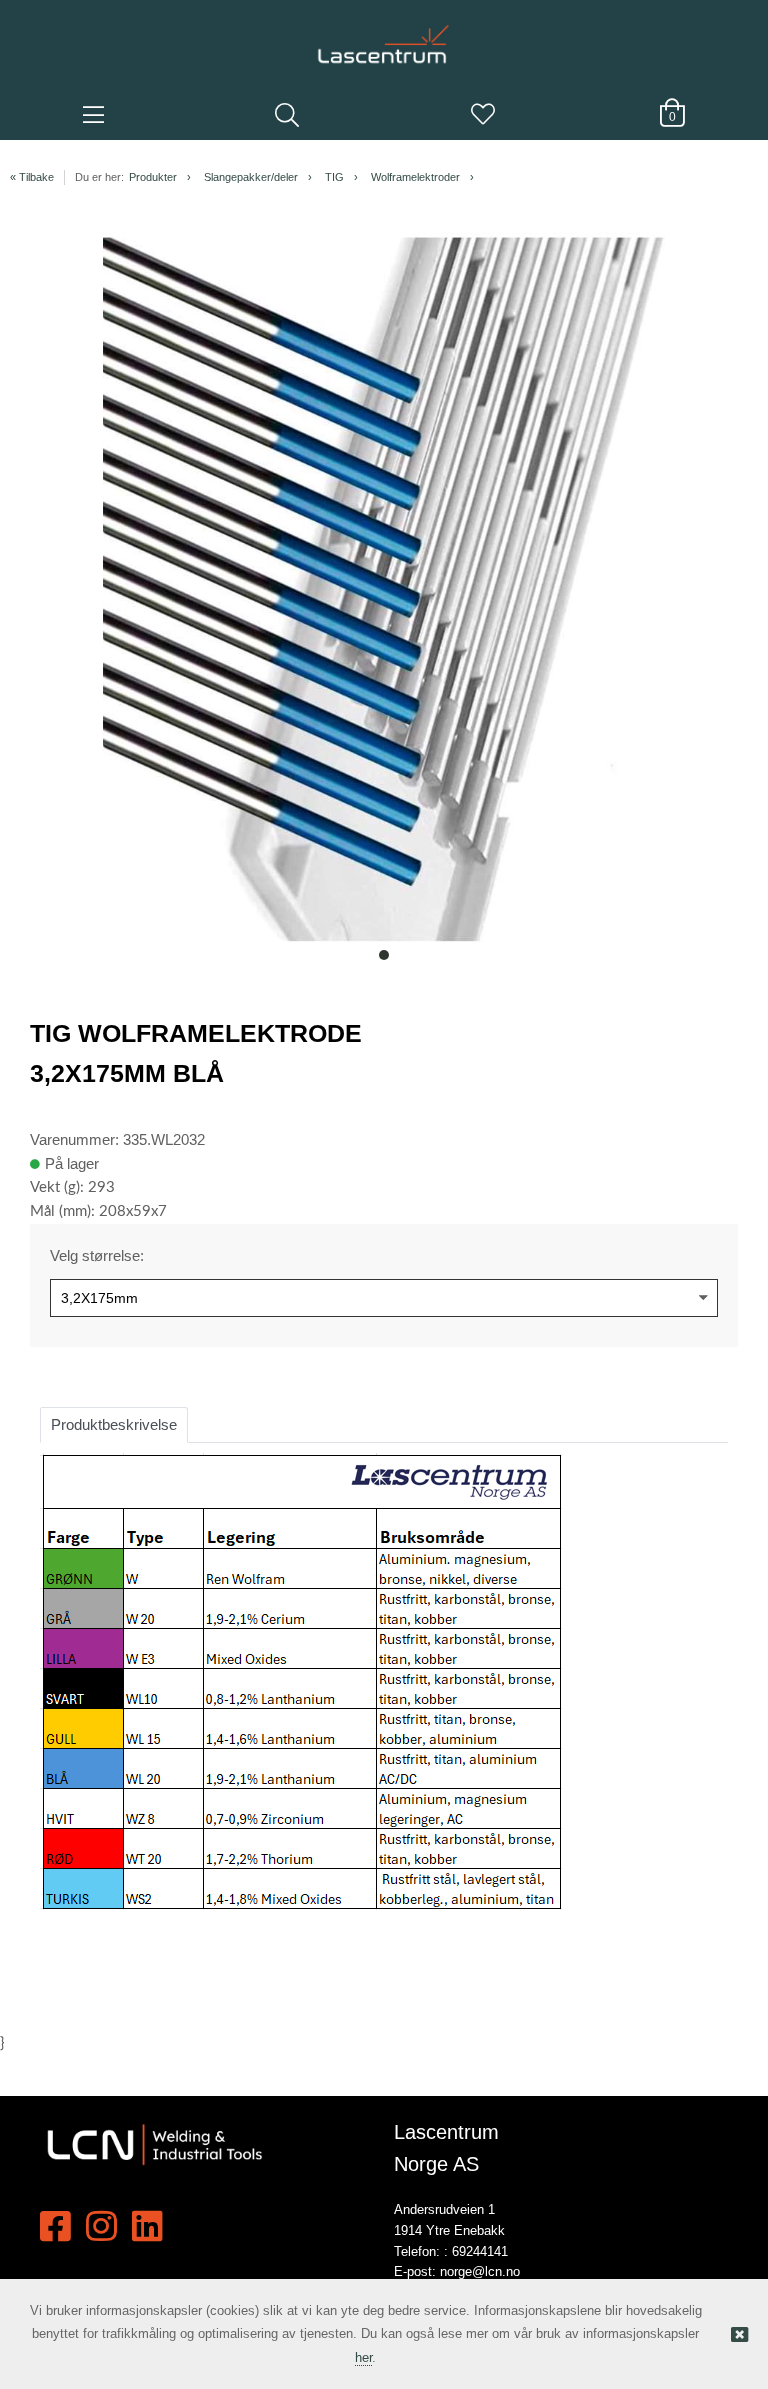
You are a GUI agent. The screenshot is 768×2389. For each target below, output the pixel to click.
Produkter (153, 177)
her (363, 2357)
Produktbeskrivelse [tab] (114, 1424)
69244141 (480, 2251)
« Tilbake (32, 177)
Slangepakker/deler (251, 177)
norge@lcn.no (480, 2271)
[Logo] (384, 35)
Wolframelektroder (415, 177)
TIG (334, 177)
